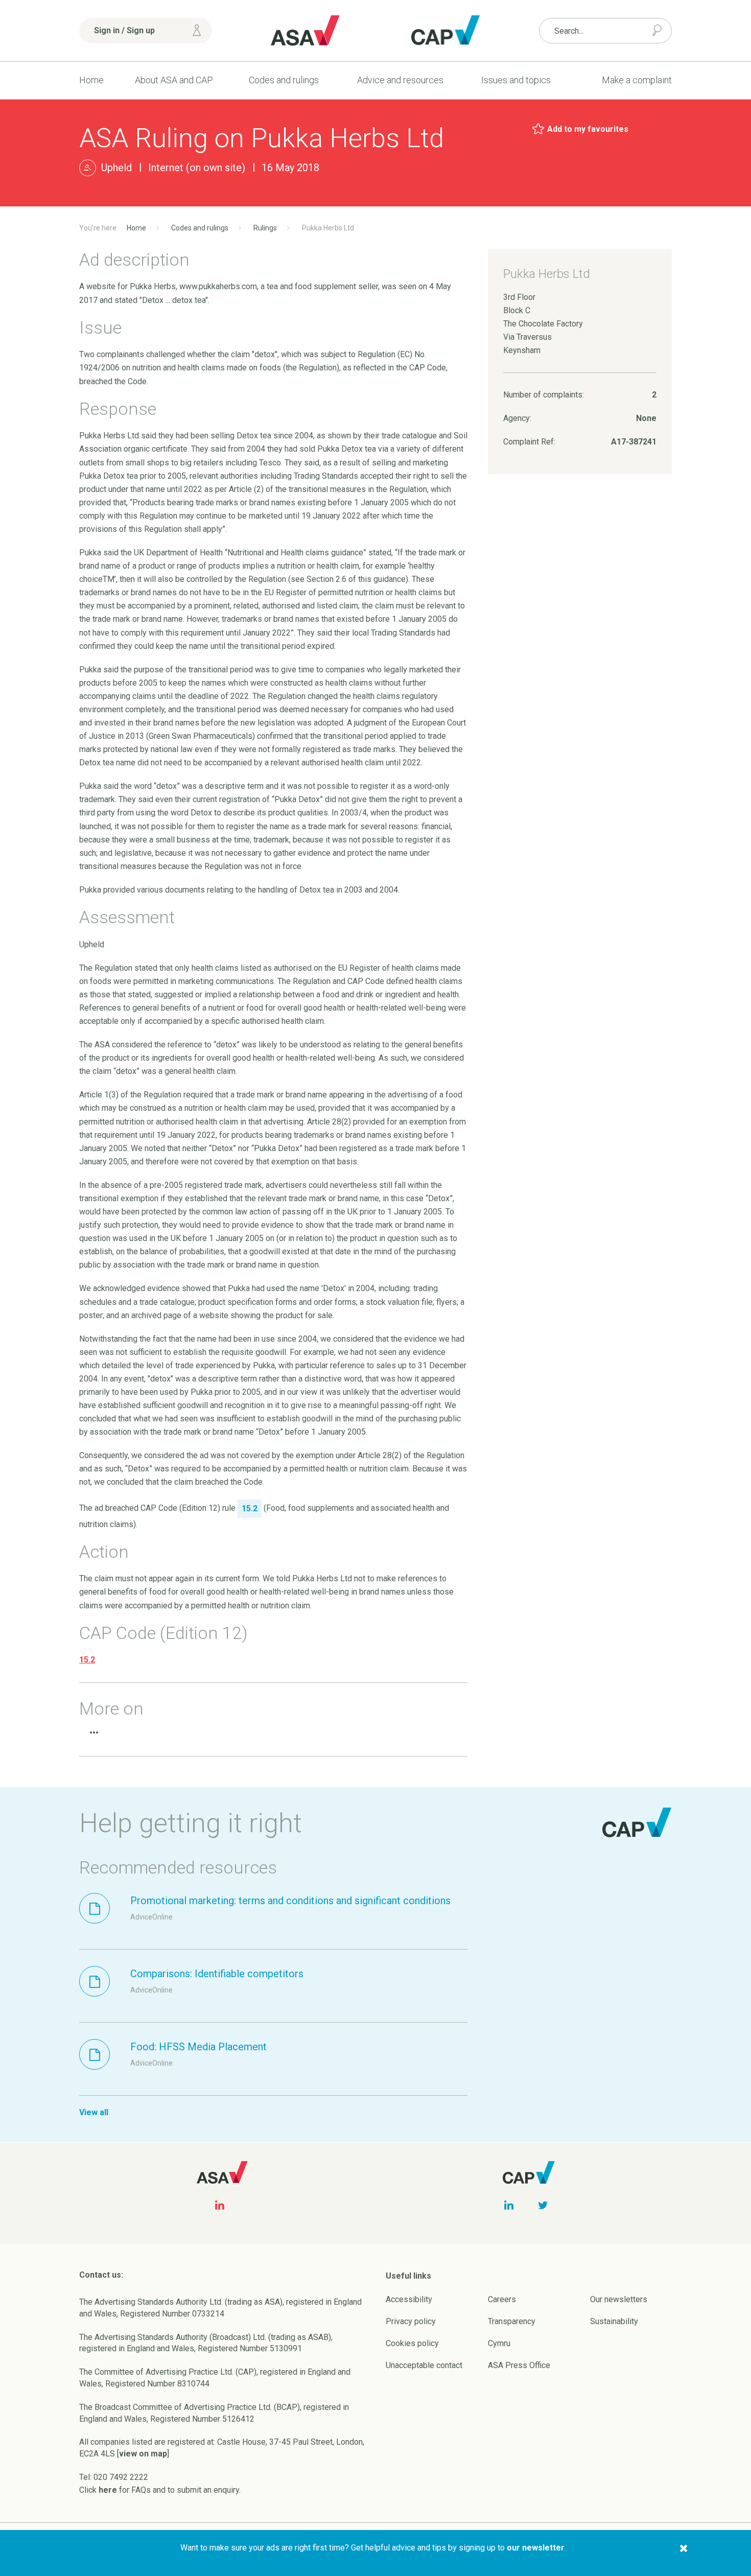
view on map (143, 2454)
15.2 (87, 1660)
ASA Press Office (519, 2365)
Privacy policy (411, 2321)
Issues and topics (516, 80)
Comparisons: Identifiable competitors (217, 1974)
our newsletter (536, 2548)
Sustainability (614, 2321)
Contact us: (101, 2275)
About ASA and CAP (174, 80)
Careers (502, 2299)
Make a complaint (637, 80)
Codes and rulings (284, 80)
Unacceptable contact (424, 2365)
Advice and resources (400, 80)
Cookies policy (412, 2343)
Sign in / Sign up (124, 30)
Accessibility (409, 2299)
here (108, 2490)
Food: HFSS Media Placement (198, 2047)
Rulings (265, 228)
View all (94, 2112)
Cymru (499, 2343)
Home (91, 80)
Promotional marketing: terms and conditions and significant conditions (290, 1901)
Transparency (512, 2321)
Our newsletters (619, 2299)
